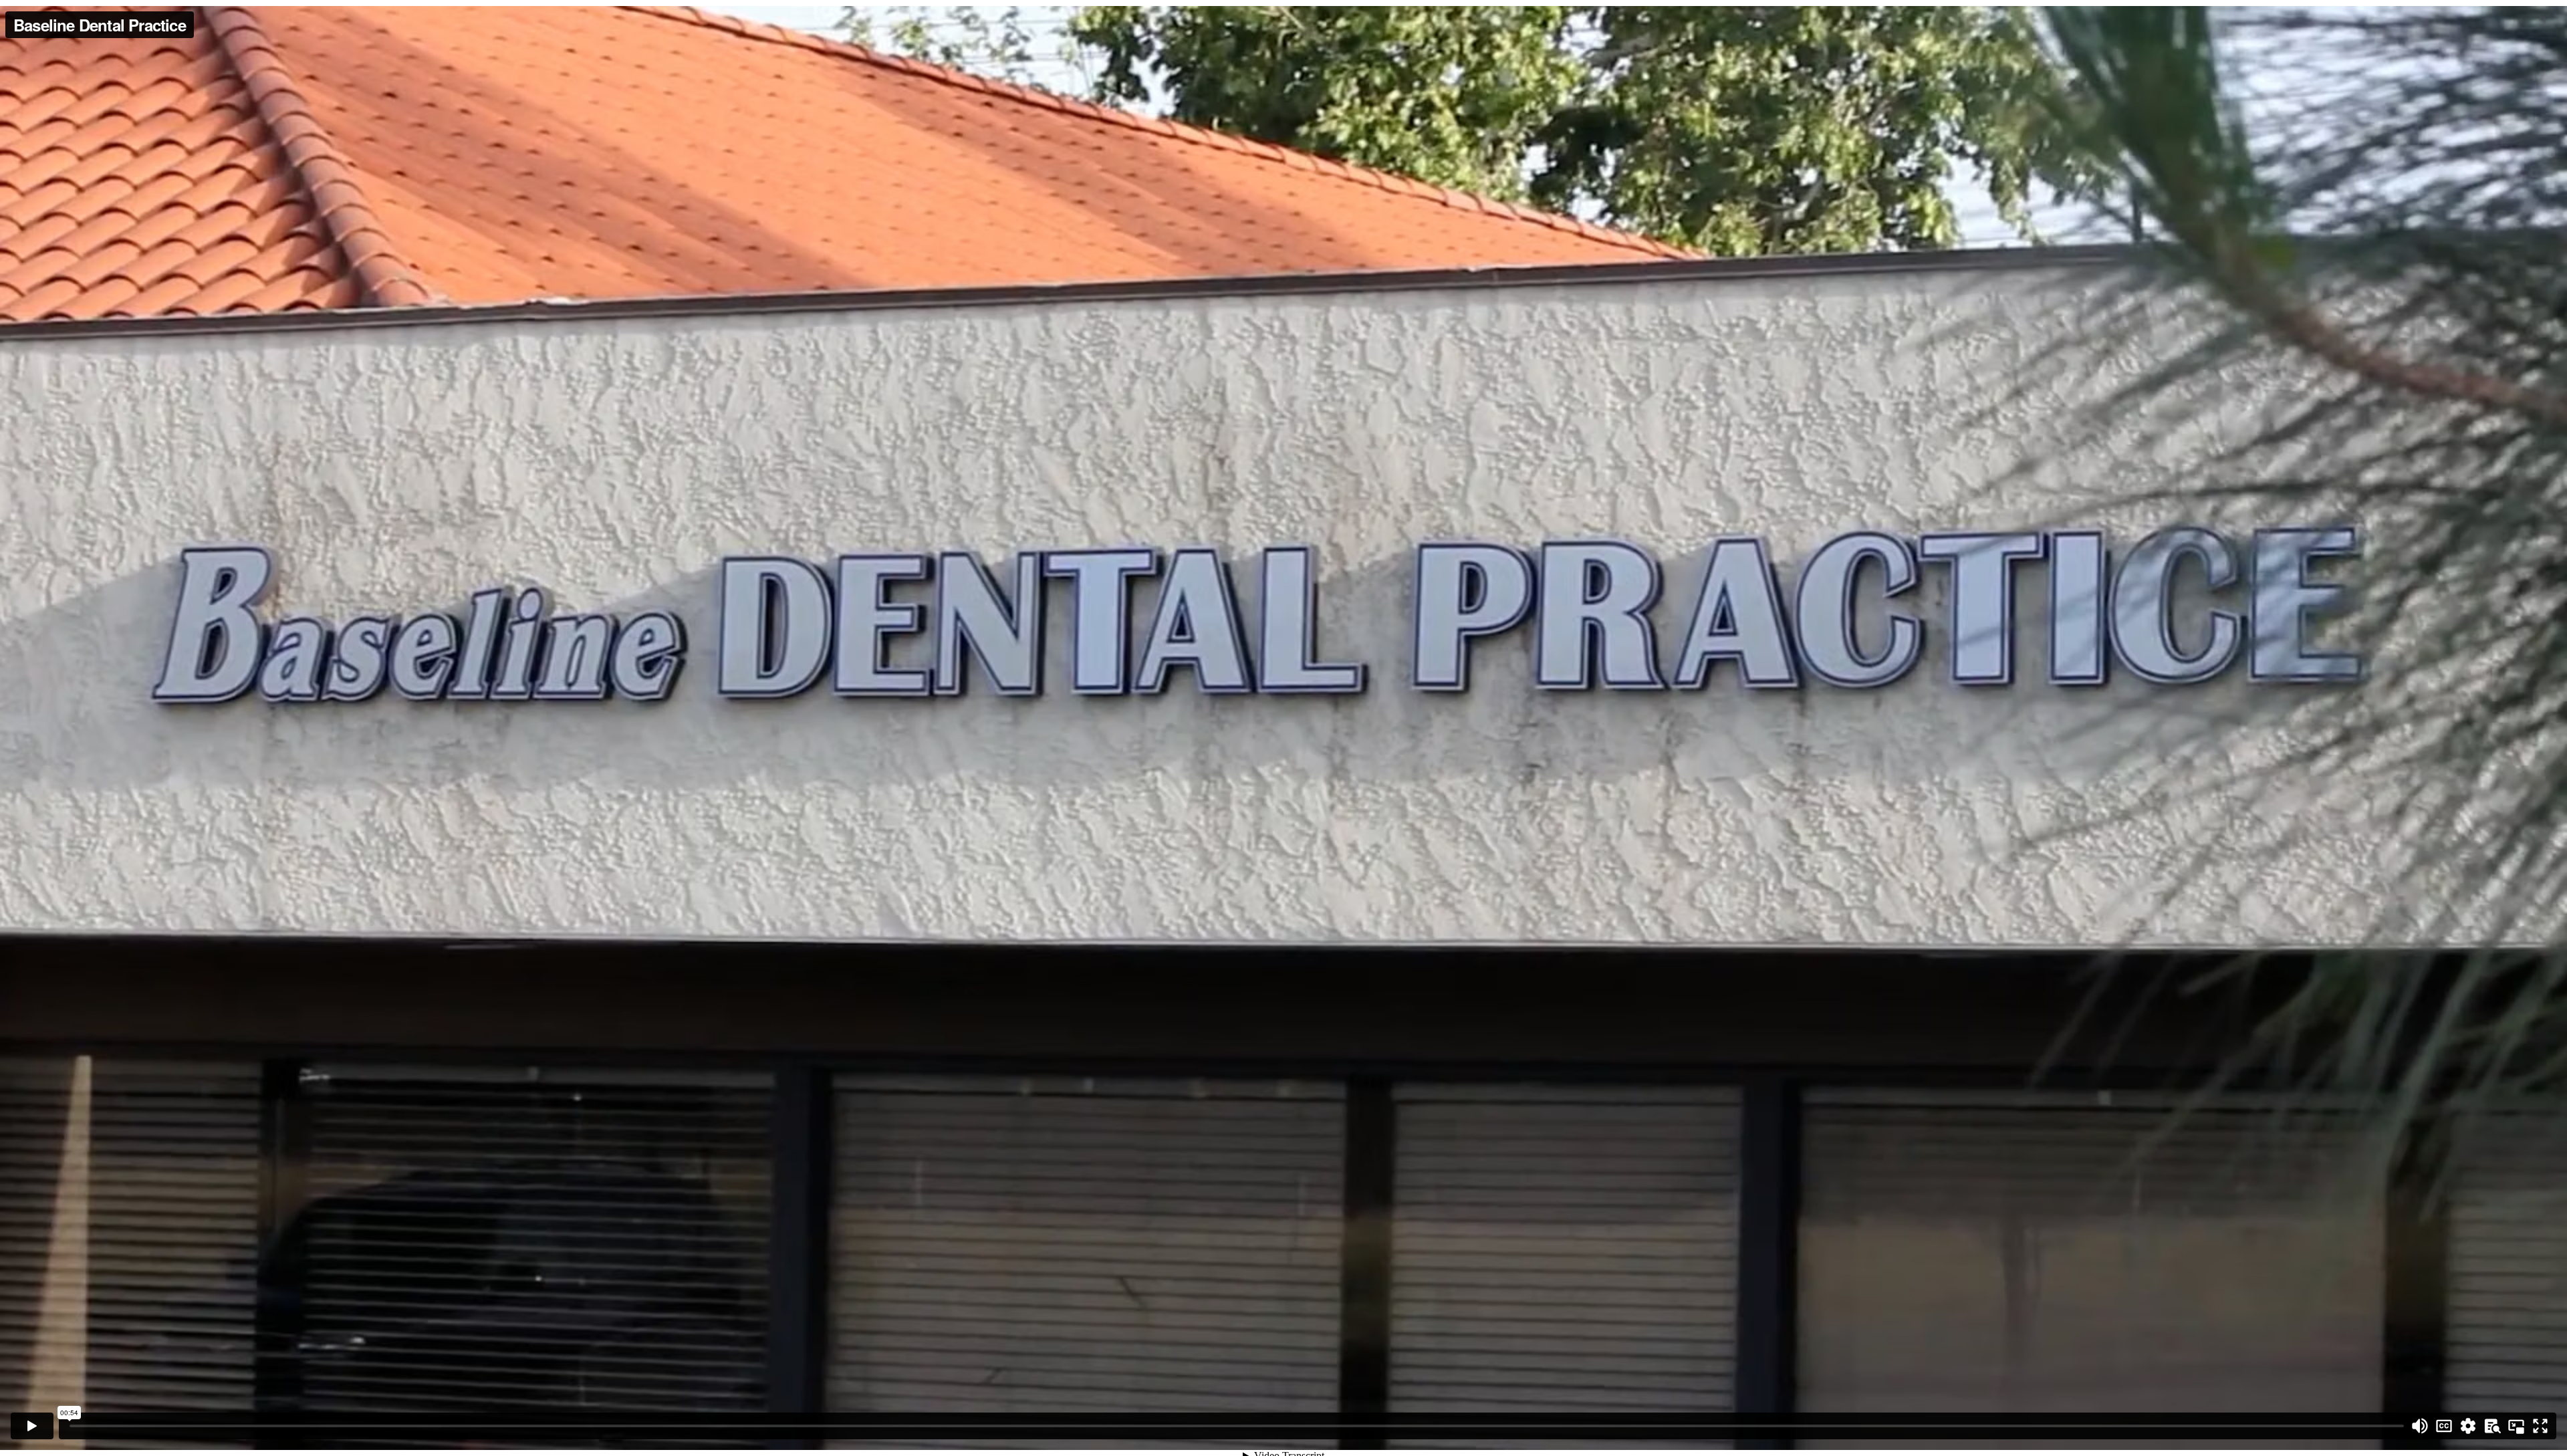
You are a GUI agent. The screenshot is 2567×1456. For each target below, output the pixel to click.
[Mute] (2420, 1426)
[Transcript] (2492, 1426)
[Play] (32, 1426)
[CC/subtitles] (2444, 1426)
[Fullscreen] (2540, 1426)
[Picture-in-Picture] (2516, 1426)
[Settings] (2468, 1426)
